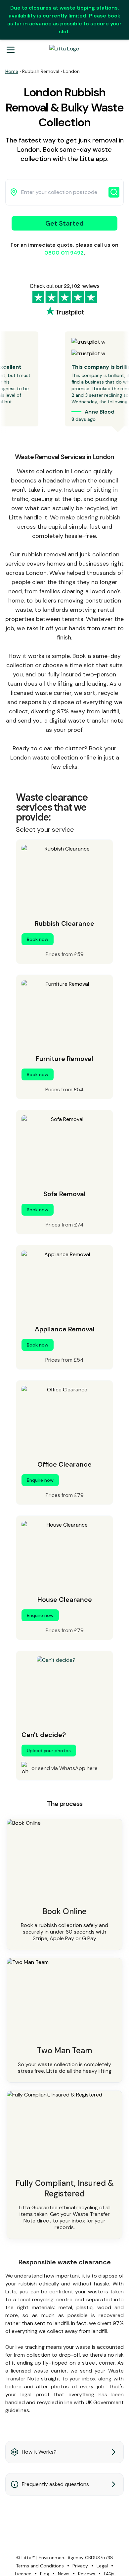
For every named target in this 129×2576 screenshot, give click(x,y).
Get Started (64, 223)
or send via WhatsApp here (64, 1768)
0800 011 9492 (64, 253)
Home (12, 71)
